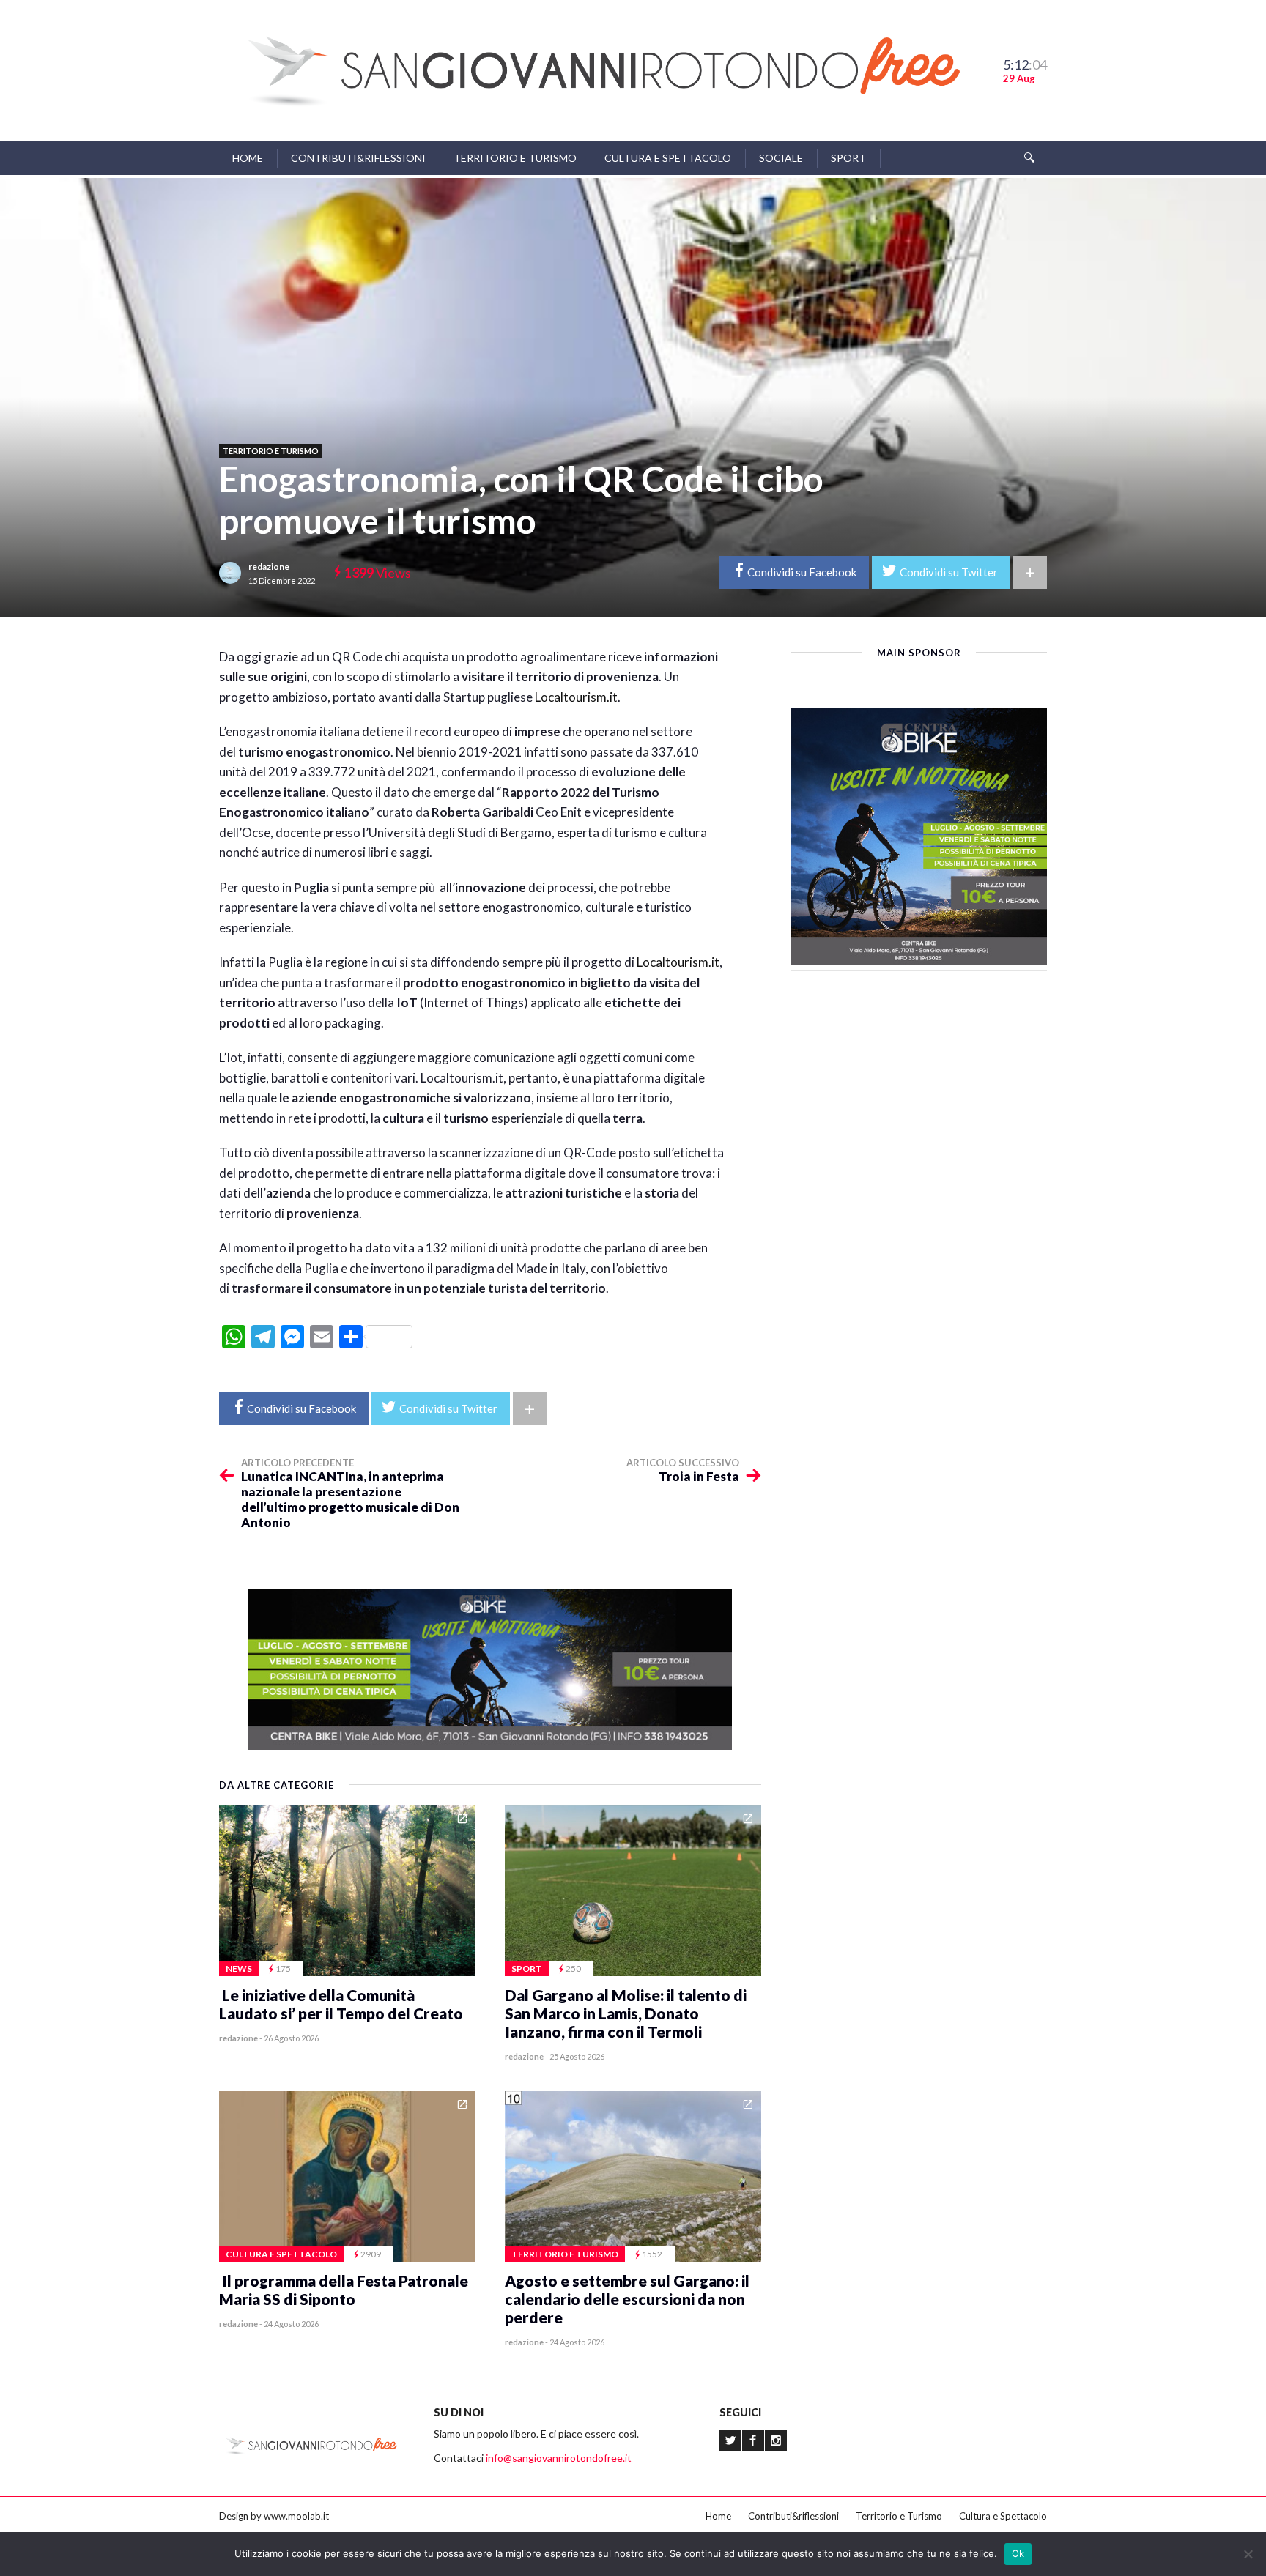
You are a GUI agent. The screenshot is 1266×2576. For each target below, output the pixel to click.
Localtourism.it (576, 697)
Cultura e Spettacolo (668, 158)
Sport (848, 158)
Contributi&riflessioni (358, 158)
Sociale (781, 158)
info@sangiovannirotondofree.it (559, 2458)
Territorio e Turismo (515, 158)
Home (248, 158)
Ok (1018, 2553)
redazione (269, 567)
